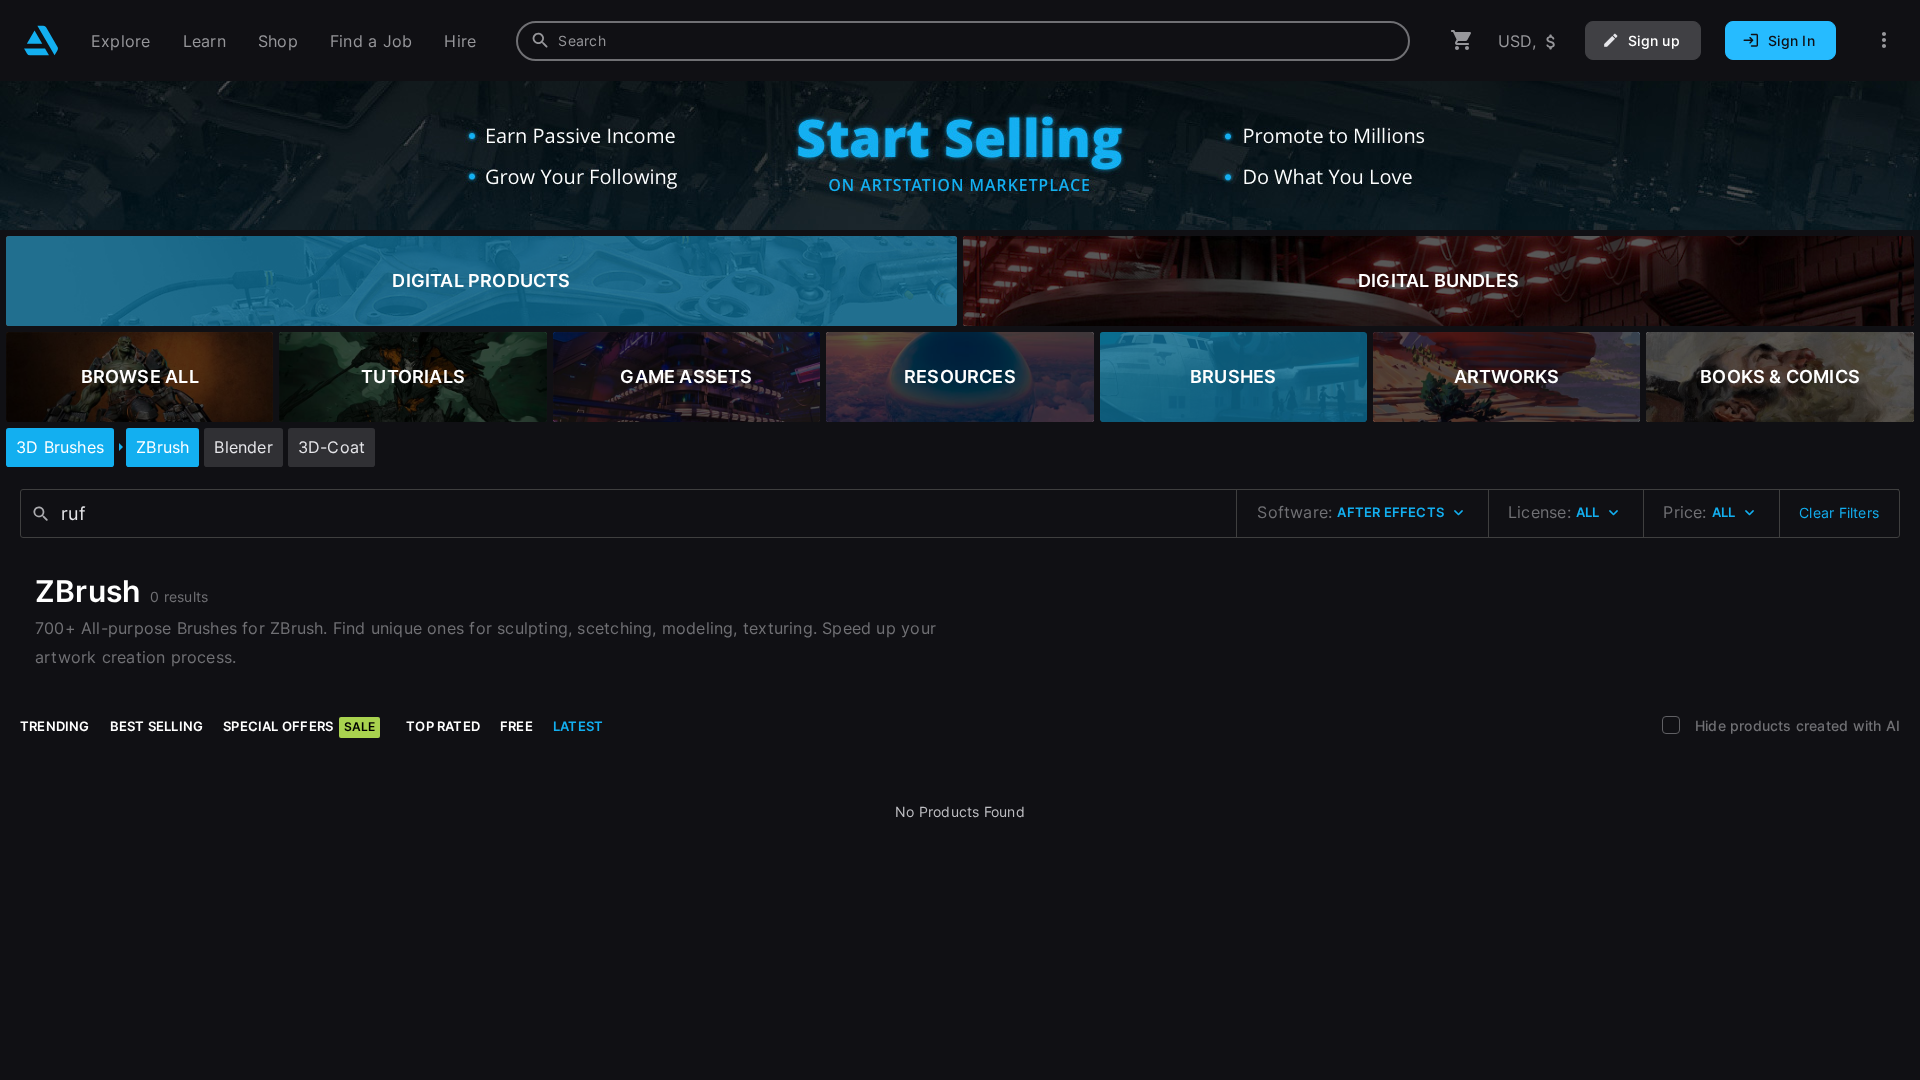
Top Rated (443, 726)
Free (516, 726)
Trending (55, 726)
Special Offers (299, 726)
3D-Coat (331, 447)
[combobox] (963, 41)
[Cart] (1462, 40)
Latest (578, 726)
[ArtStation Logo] (41, 40)
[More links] (1884, 40)
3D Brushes (60, 447)
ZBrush (162, 447)
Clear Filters (1839, 512)
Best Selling (157, 726)
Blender (243, 447)
